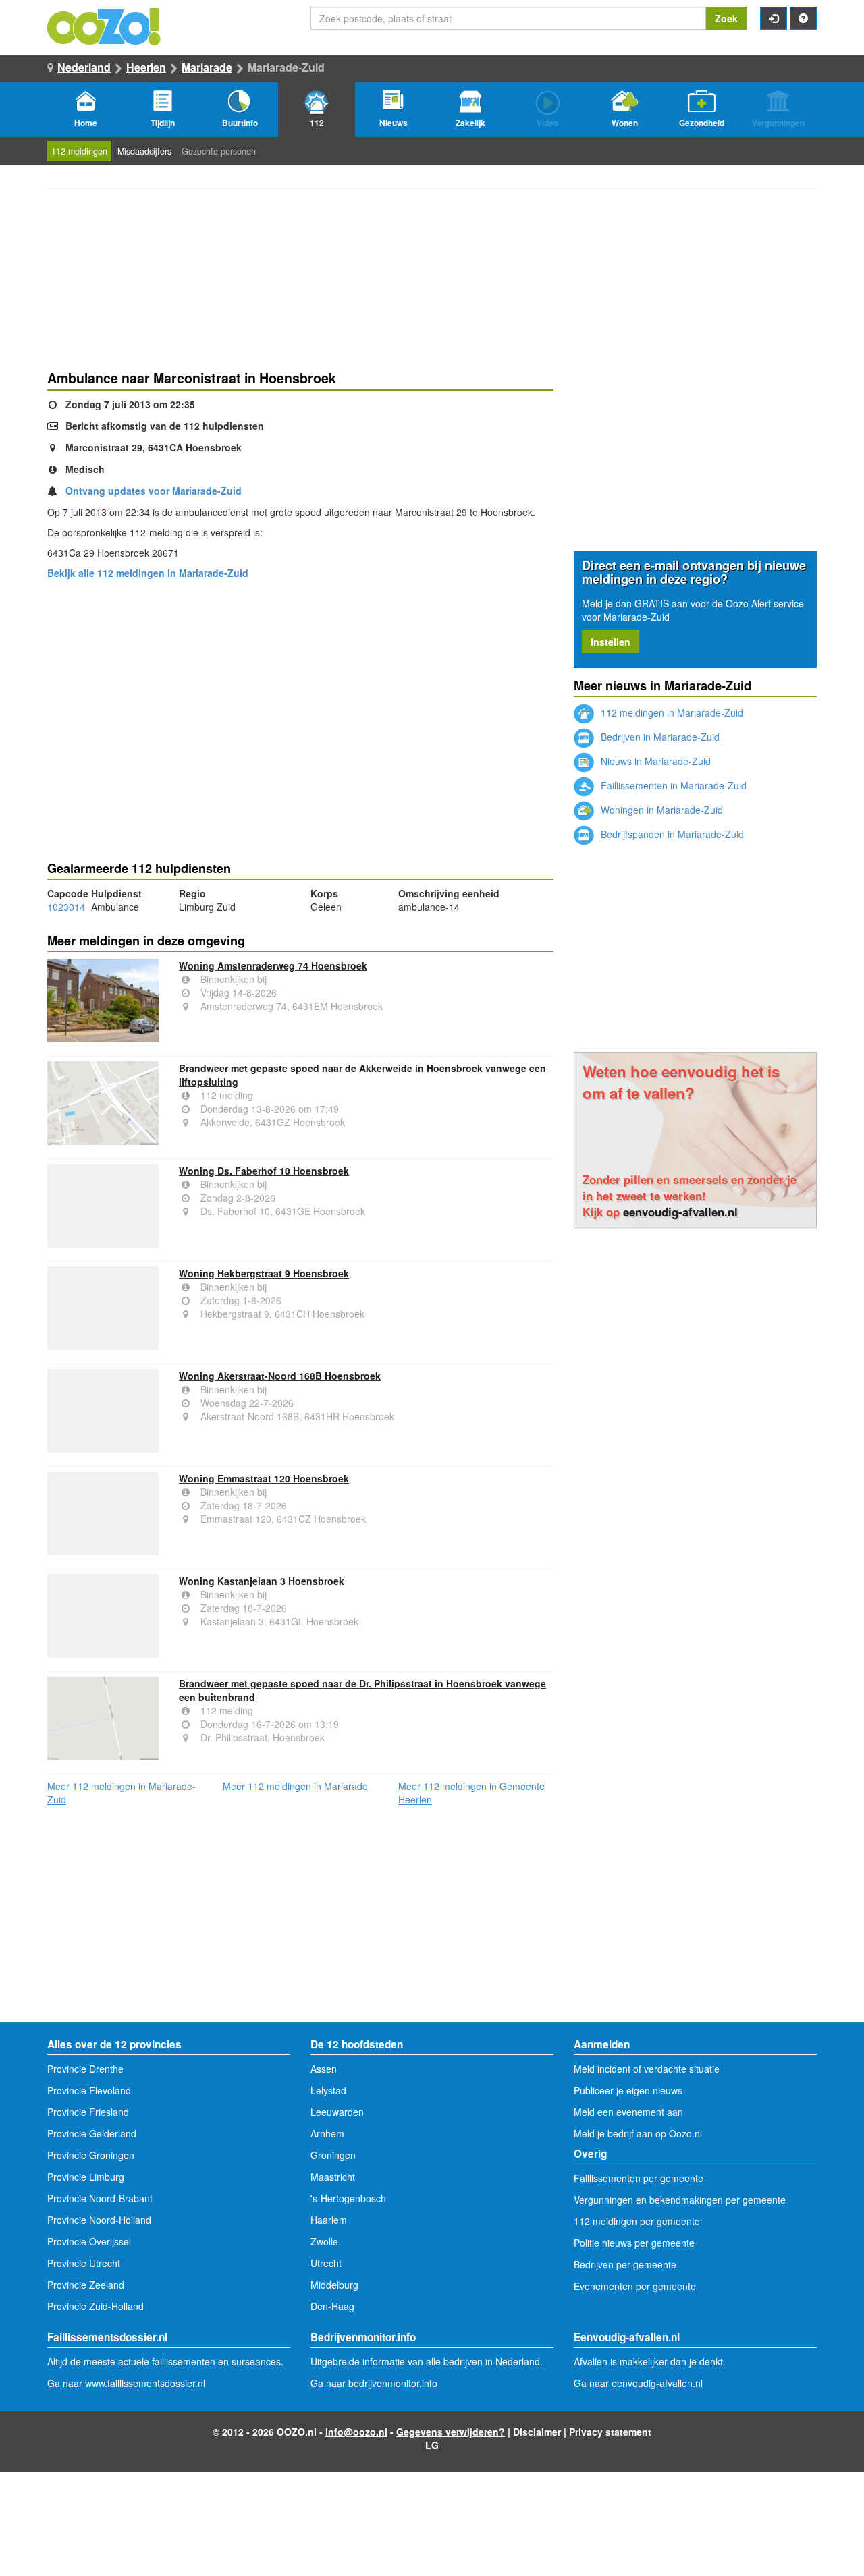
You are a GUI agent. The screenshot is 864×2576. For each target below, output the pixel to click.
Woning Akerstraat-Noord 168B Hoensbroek (280, 1376)
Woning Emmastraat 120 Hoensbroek (264, 1478)
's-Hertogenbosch (348, 2198)
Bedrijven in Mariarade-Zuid (659, 737)
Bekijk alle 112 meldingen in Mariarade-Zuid (148, 573)
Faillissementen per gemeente (639, 2178)
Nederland (84, 67)
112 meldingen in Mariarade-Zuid (671, 712)
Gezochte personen (219, 151)
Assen (324, 2069)
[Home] (105, 25)
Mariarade (207, 67)
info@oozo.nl (356, 2432)
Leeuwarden (337, 2112)
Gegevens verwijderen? (451, 2432)
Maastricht (333, 2177)
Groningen (333, 2155)
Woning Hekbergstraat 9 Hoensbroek (264, 1273)
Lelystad (328, 2090)
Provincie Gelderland (92, 2133)
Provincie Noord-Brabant (100, 2198)
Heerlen (146, 67)
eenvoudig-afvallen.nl (680, 1212)
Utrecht (326, 2263)
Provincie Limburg (86, 2177)
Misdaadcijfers (144, 151)
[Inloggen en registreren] (774, 18)
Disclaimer (537, 2432)
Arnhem (327, 2133)
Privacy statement (610, 2432)
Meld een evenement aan (628, 2112)
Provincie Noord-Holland (99, 2220)
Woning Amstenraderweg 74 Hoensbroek (273, 965)
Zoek (726, 18)
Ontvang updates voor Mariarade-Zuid (154, 491)
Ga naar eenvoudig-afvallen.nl (638, 2383)
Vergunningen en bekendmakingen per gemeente (680, 2200)
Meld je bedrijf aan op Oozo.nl (638, 2133)
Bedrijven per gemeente (625, 2264)
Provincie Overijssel (89, 2241)
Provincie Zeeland (86, 2285)
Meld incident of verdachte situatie (647, 2069)
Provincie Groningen (91, 2155)
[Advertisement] (300, 696)
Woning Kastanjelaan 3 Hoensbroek (262, 1581)
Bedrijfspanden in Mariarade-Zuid (671, 834)
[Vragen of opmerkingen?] (803, 18)
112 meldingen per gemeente (637, 2221)
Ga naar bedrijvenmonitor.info (374, 2383)
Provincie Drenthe (85, 2069)
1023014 (66, 907)
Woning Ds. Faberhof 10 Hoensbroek (264, 1171)
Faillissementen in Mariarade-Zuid (672, 785)
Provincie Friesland (88, 2112)
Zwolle (324, 2241)
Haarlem (329, 2220)
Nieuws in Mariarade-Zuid (654, 761)
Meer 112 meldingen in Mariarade (295, 1786)
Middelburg (334, 2285)
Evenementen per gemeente (635, 2286)
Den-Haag (332, 2306)
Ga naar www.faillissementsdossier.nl (126, 2383)
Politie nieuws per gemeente (634, 2243)
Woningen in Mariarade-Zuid (660, 810)
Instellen (611, 642)
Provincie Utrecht (84, 2263)
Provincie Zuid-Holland (96, 2306)
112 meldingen (79, 151)
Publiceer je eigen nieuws (628, 2090)
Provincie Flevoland (89, 2090)
